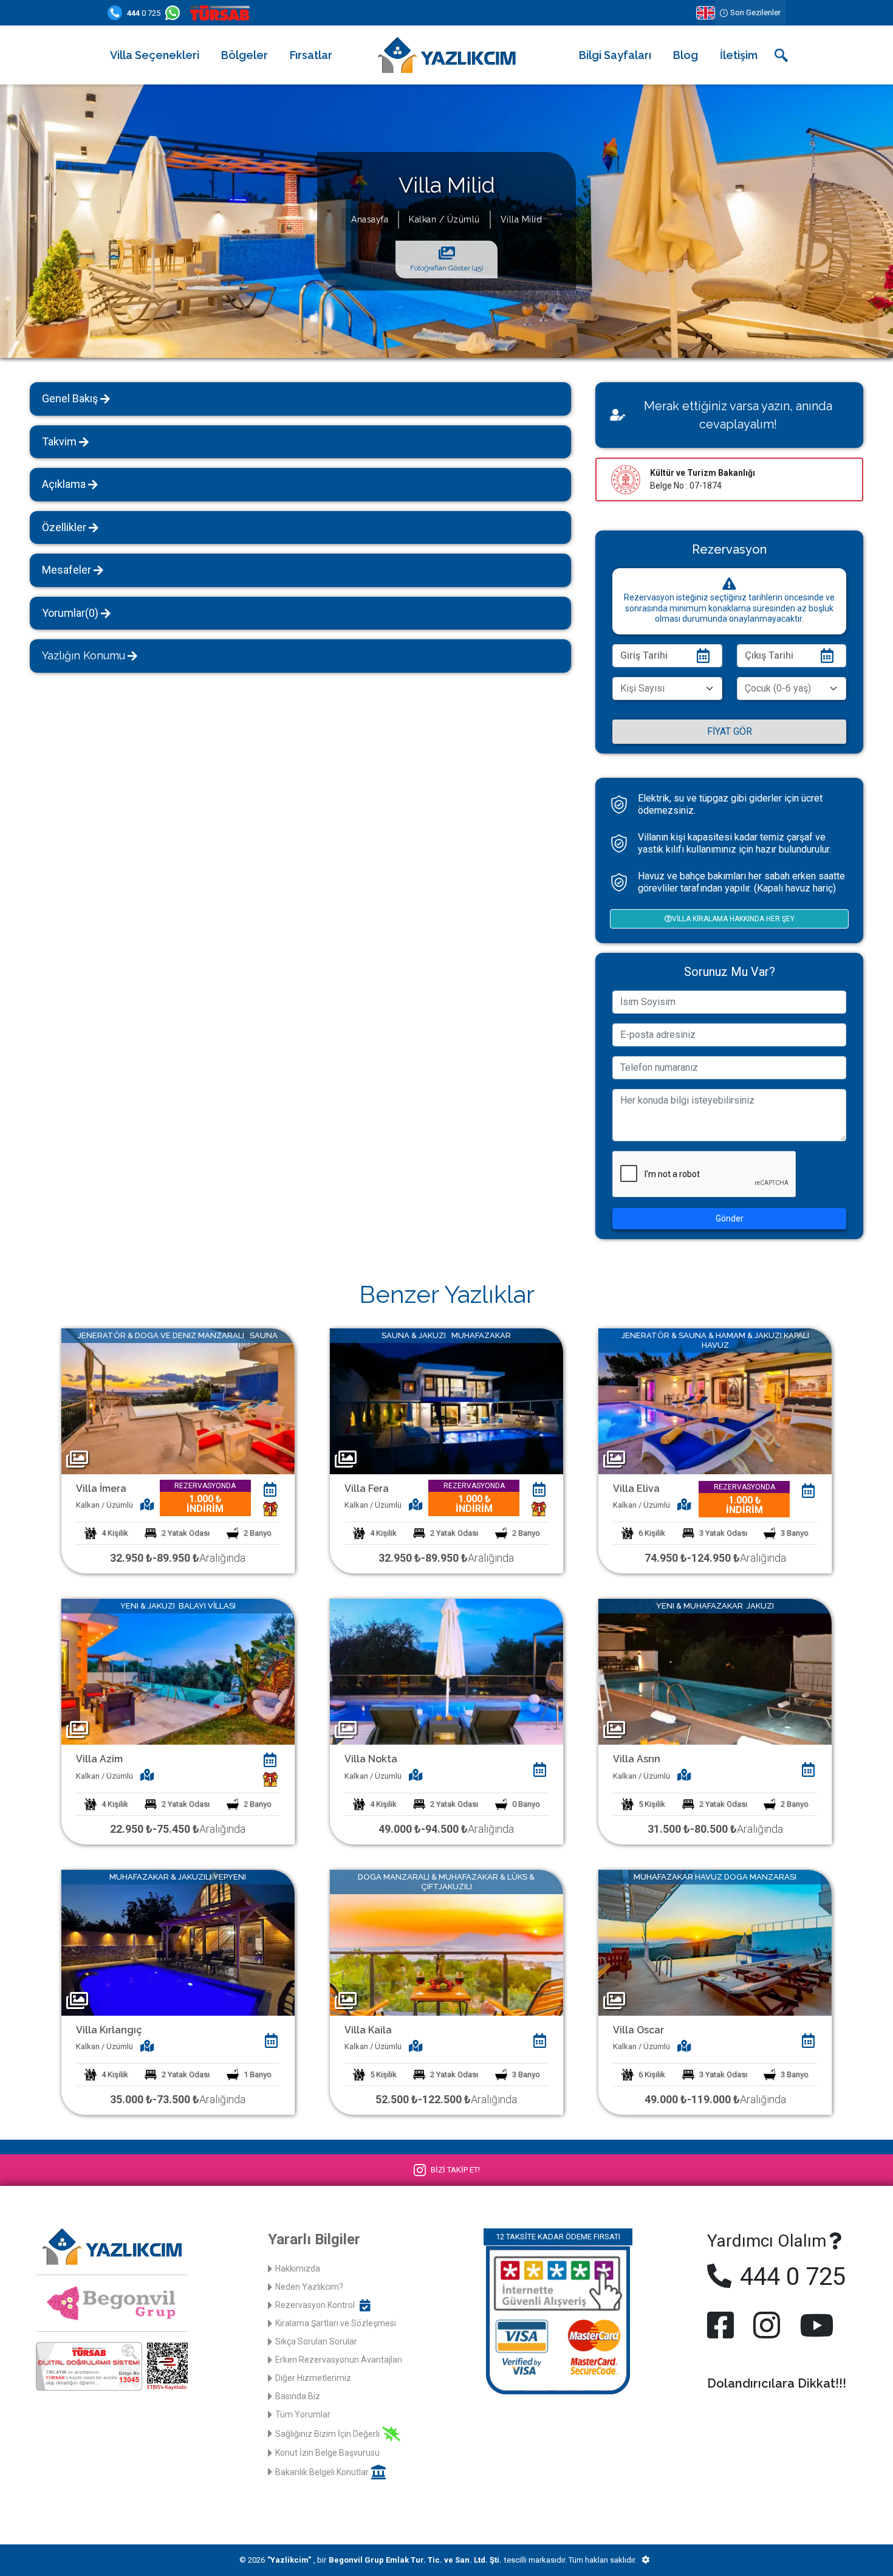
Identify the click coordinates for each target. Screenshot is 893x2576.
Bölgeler (245, 55)
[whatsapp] (175, 13)
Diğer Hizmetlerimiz (313, 2378)
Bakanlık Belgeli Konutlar (322, 2472)
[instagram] (767, 2325)
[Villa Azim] (178, 1671)
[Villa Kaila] (446, 1942)
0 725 (144, 13)
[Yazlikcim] (446, 54)
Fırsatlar (311, 55)
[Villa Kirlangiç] (178, 1942)
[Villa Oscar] (715, 1942)
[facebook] (723, 2325)
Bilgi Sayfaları (615, 55)
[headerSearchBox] (781, 55)
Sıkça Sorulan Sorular (316, 2341)
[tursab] (222, 13)
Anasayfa (370, 219)
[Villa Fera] (446, 1400)
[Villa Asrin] (715, 1671)
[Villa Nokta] (446, 1671)
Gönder (730, 1218)
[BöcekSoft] (645, 2560)
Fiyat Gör (730, 731)
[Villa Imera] (178, 1400)
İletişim (739, 55)
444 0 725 (790, 2277)
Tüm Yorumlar (303, 2414)
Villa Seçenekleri (155, 55)
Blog (686, 55)
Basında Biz (298, 2396)
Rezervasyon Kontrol (315, 2305)
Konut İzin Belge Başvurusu (327, 2453)
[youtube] (814, 2325)
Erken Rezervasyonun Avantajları (339, 2360)
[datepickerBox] (270, 1489)
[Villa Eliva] (715, 1400)
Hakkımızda (298, 2269)
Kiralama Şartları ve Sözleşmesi (336, 2323)
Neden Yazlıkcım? (309, 2287)
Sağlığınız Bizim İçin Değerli (327, 2434)
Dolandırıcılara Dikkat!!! (777, 2383)
